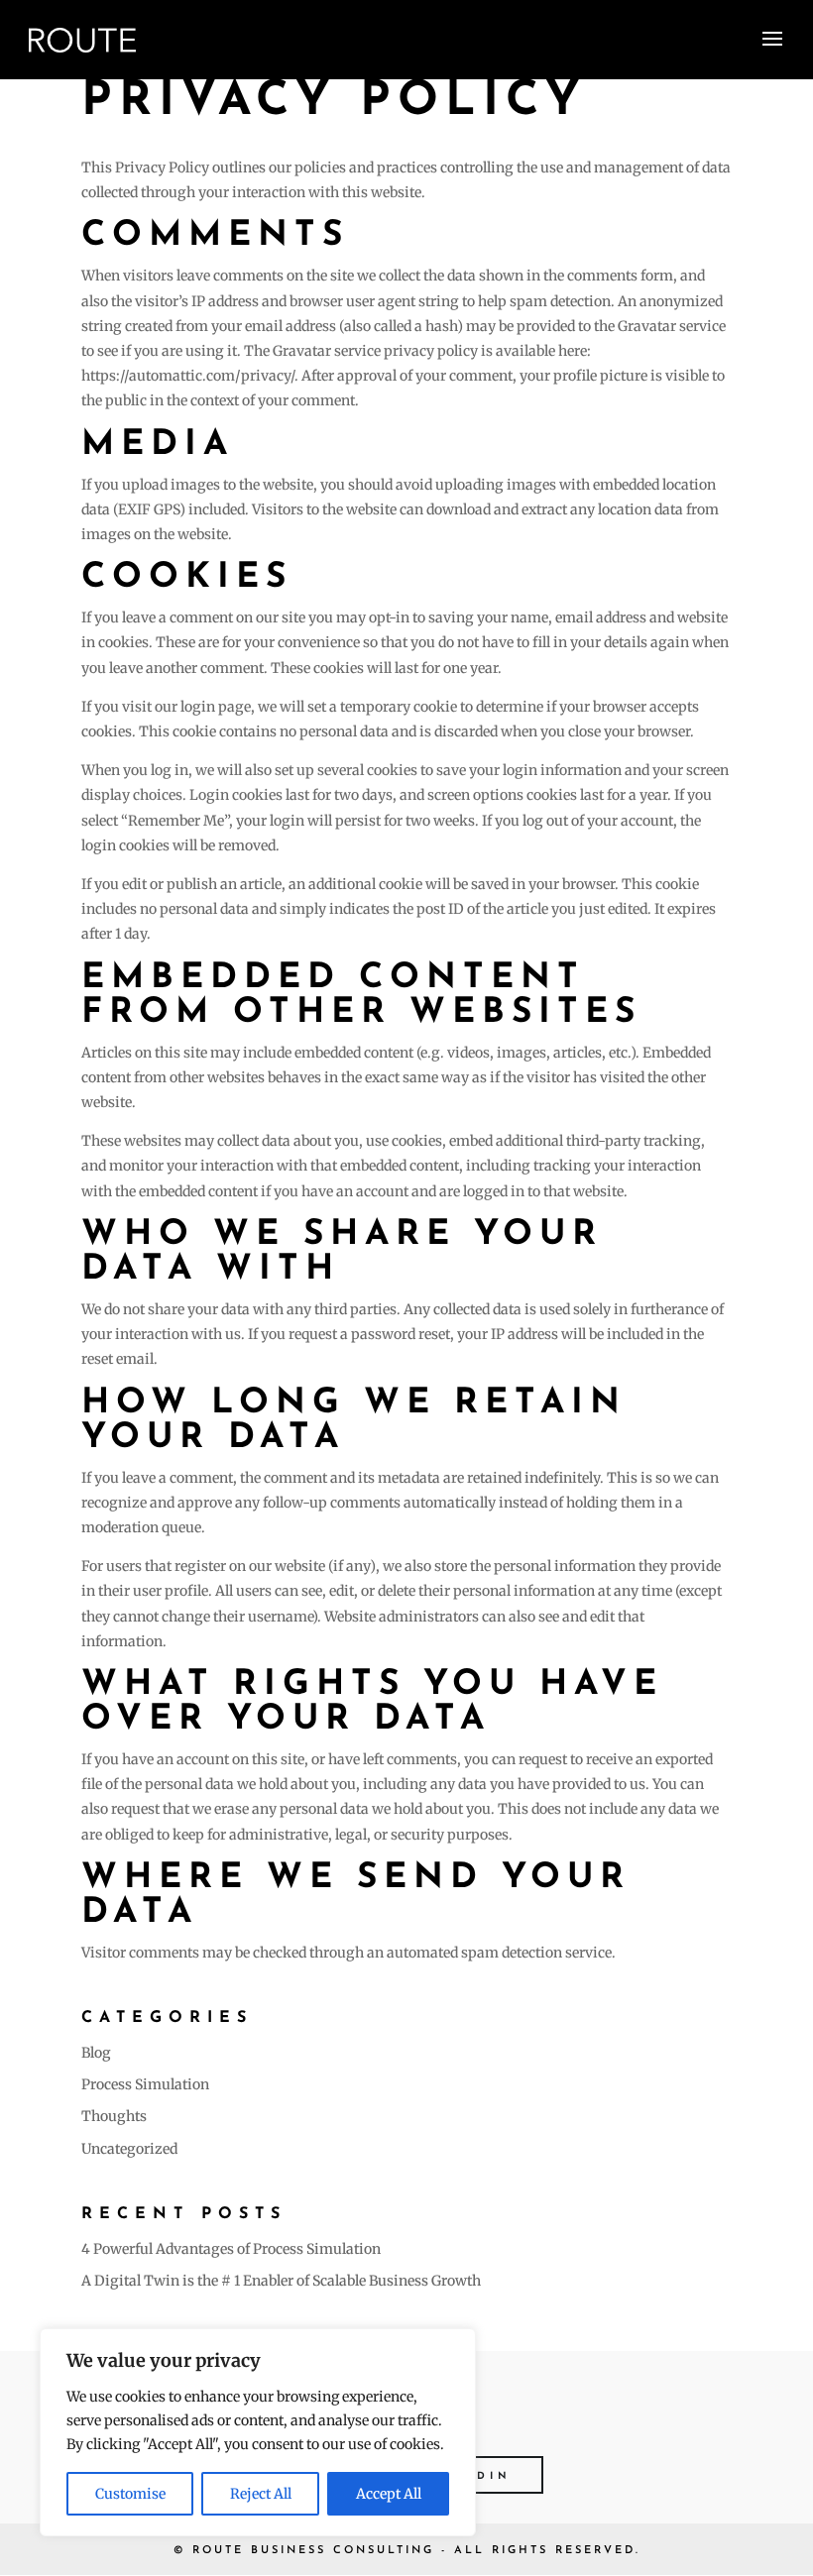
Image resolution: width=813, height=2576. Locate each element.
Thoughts (114, 2116)
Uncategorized (129, 2149)
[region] (258, 2432)
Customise (130, 2494)
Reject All (261, 2494)
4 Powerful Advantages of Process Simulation (231, 2249)
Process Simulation (145, 2084)
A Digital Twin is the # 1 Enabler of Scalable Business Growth (281, 2281)
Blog (96, 2053)
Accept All (389, 2494)
